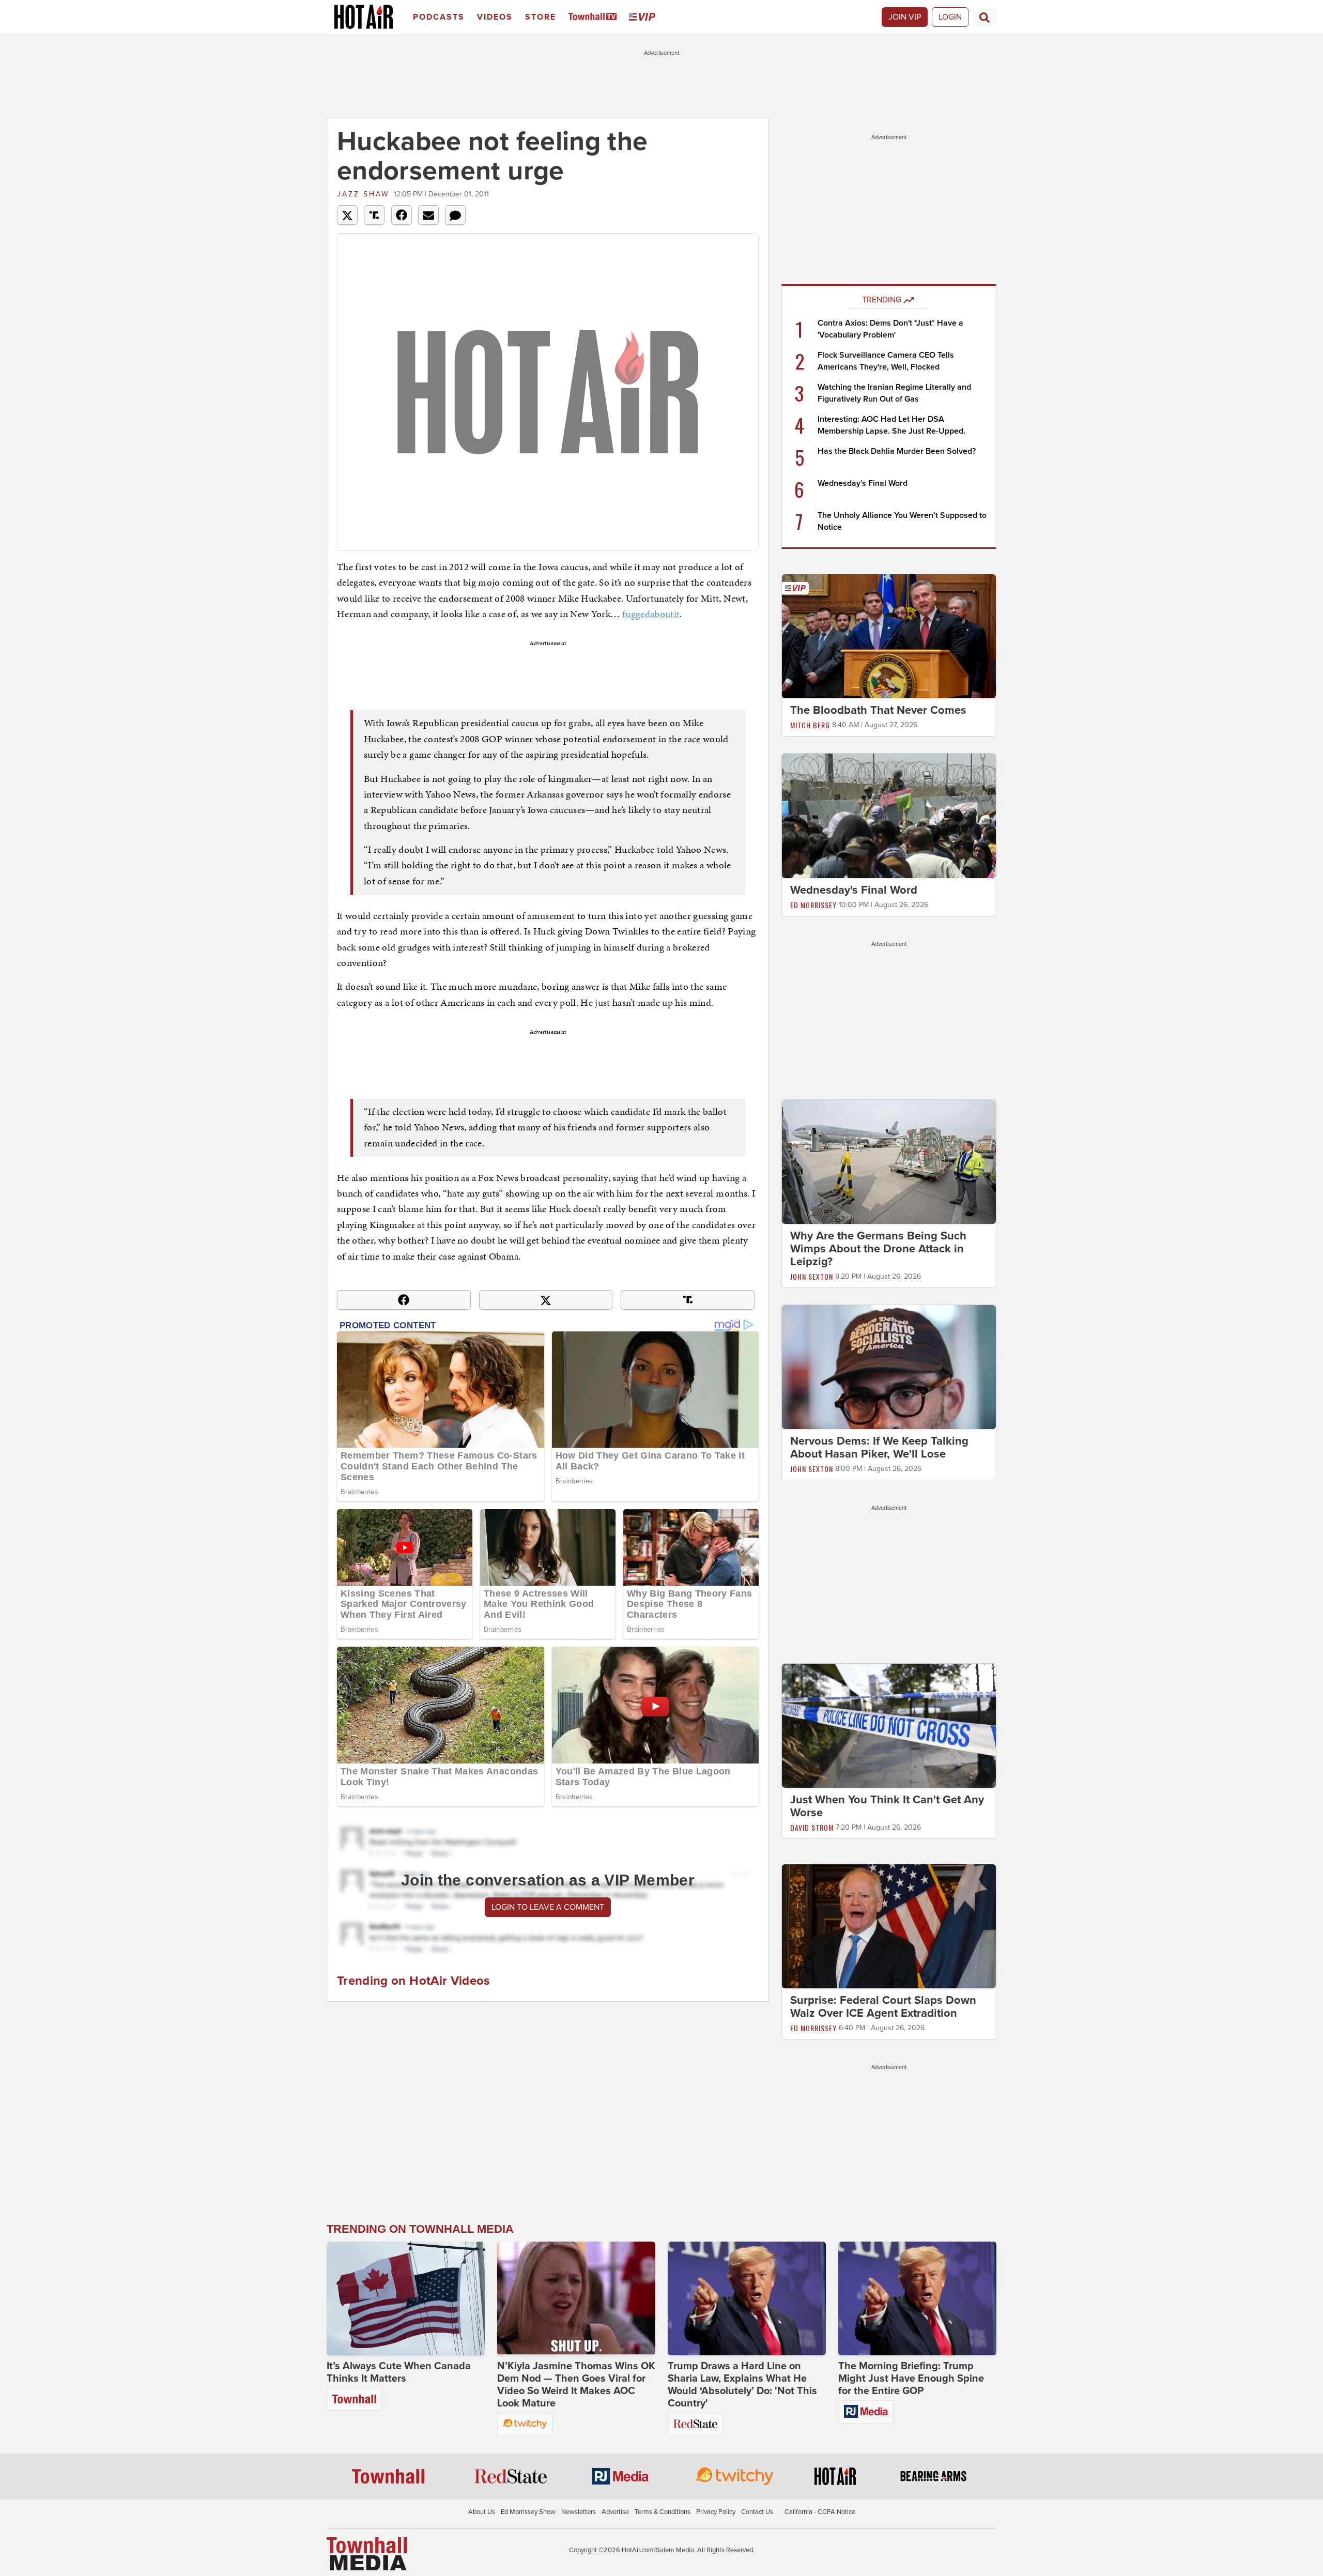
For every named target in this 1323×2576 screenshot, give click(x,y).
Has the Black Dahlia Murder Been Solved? (897, 451)
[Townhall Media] (367, 2553)
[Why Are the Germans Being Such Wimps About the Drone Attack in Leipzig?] (889, 1161)
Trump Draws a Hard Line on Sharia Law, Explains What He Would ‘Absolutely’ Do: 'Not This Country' (742, 2385)
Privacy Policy (716, 2512)
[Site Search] (984, 17)
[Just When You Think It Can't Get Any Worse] (889, 1725)
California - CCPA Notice (820, 2512)
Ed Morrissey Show (528, 2512)
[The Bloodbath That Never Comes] (889, 636)
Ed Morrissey (813, 905)
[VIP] (644, 17)
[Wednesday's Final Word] (889, 815)
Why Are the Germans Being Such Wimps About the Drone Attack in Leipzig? (878, 1249)
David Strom (812, 1827)
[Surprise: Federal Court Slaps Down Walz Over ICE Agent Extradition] (889, 1926)
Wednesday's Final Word (863, 483)
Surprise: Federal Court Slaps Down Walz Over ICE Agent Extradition (883, 2007)
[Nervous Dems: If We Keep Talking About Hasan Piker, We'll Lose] (889, 1367)
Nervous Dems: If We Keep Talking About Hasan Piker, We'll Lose (879, 1447)
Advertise (615, 2512)
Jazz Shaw (363, 194)
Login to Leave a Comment (548, 1907)
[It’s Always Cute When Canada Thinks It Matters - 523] (406, 2298)
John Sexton (812, 1276)
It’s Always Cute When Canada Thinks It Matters (399, 2372)
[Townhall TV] (595, 17)
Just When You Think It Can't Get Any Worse (887, 1806)
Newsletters (579, 2512)
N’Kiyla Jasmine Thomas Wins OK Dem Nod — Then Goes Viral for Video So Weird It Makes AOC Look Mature (576, 2385)
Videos (495, 17)
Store (541, 17)
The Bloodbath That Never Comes (878, 710)
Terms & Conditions (663, 2512)
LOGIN (950, 17)
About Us (482, 2512)
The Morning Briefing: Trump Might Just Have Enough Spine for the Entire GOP (911, 2379)
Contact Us (757, 2512)
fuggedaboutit (651, 614)
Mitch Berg (810, 725)
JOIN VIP (905, 17)
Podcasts (439, 17)
